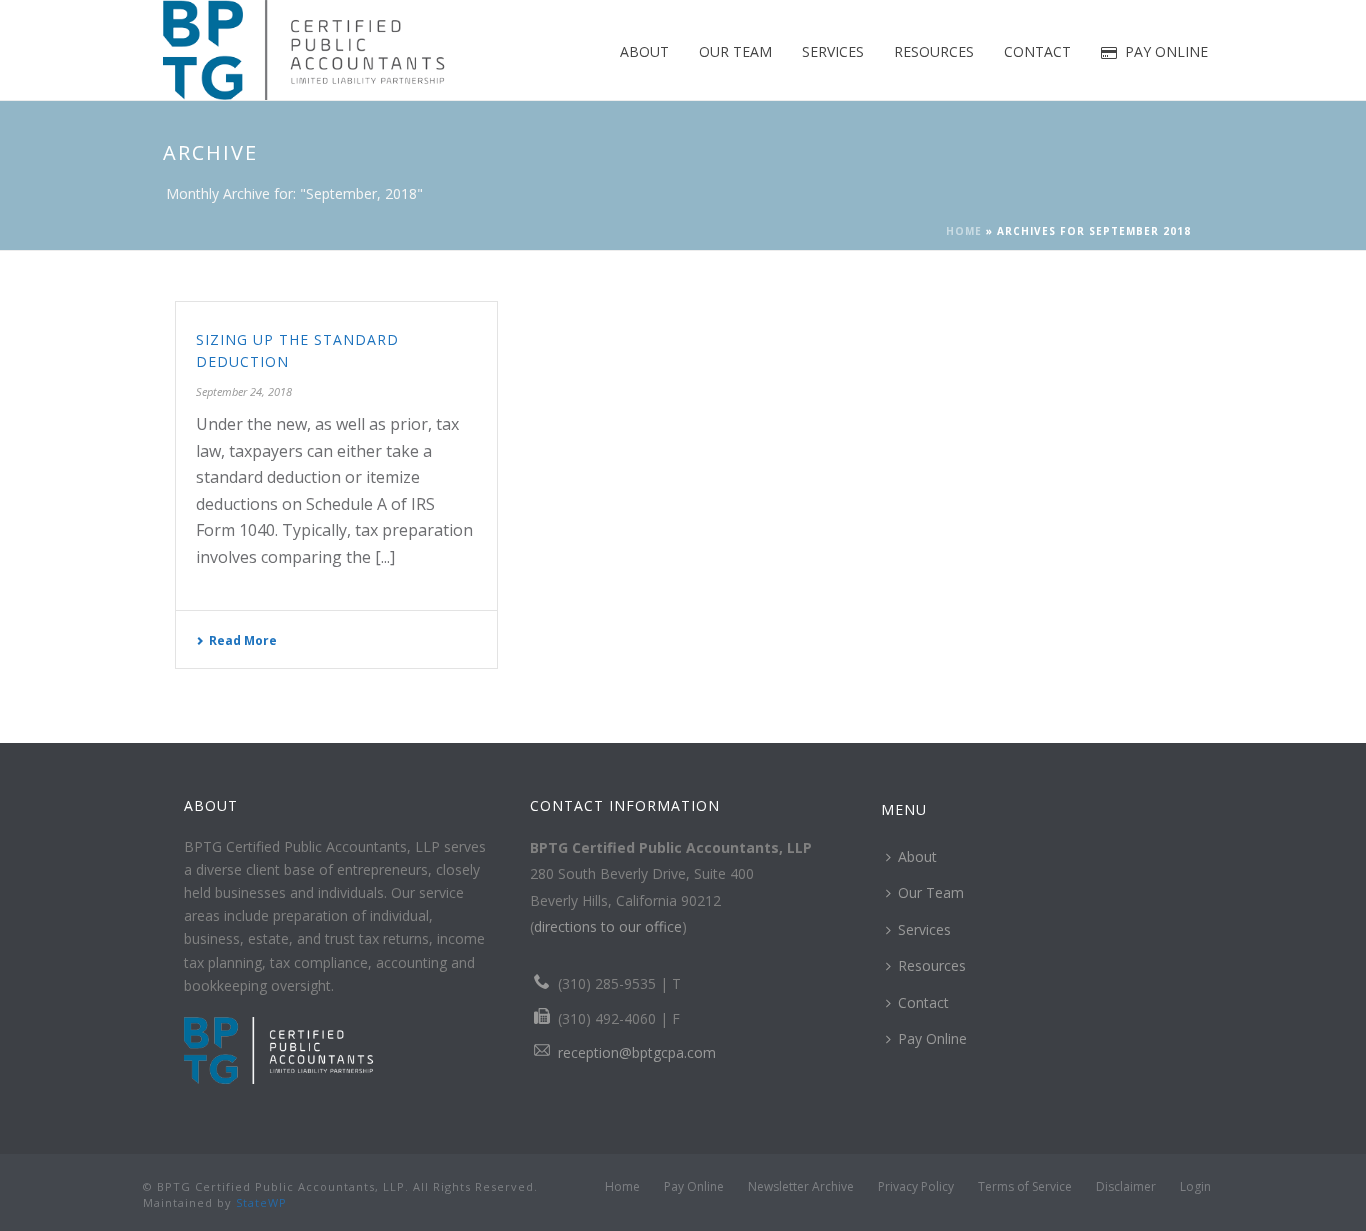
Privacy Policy (916, 1187)
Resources (934, 51)
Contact (1037, 51)
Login (1195, 1187)
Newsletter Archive (801, 1187)
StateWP (261, 1202)
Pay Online (1166, 51)
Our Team (735, 51)
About (644, 51)
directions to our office (608, 926)
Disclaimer (1126, 1187)
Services (833, 51)
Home (964, 231)
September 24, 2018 (244, 391)
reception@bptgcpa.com (637, 1052)
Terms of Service (1025, 1187)
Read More (243, 640)
